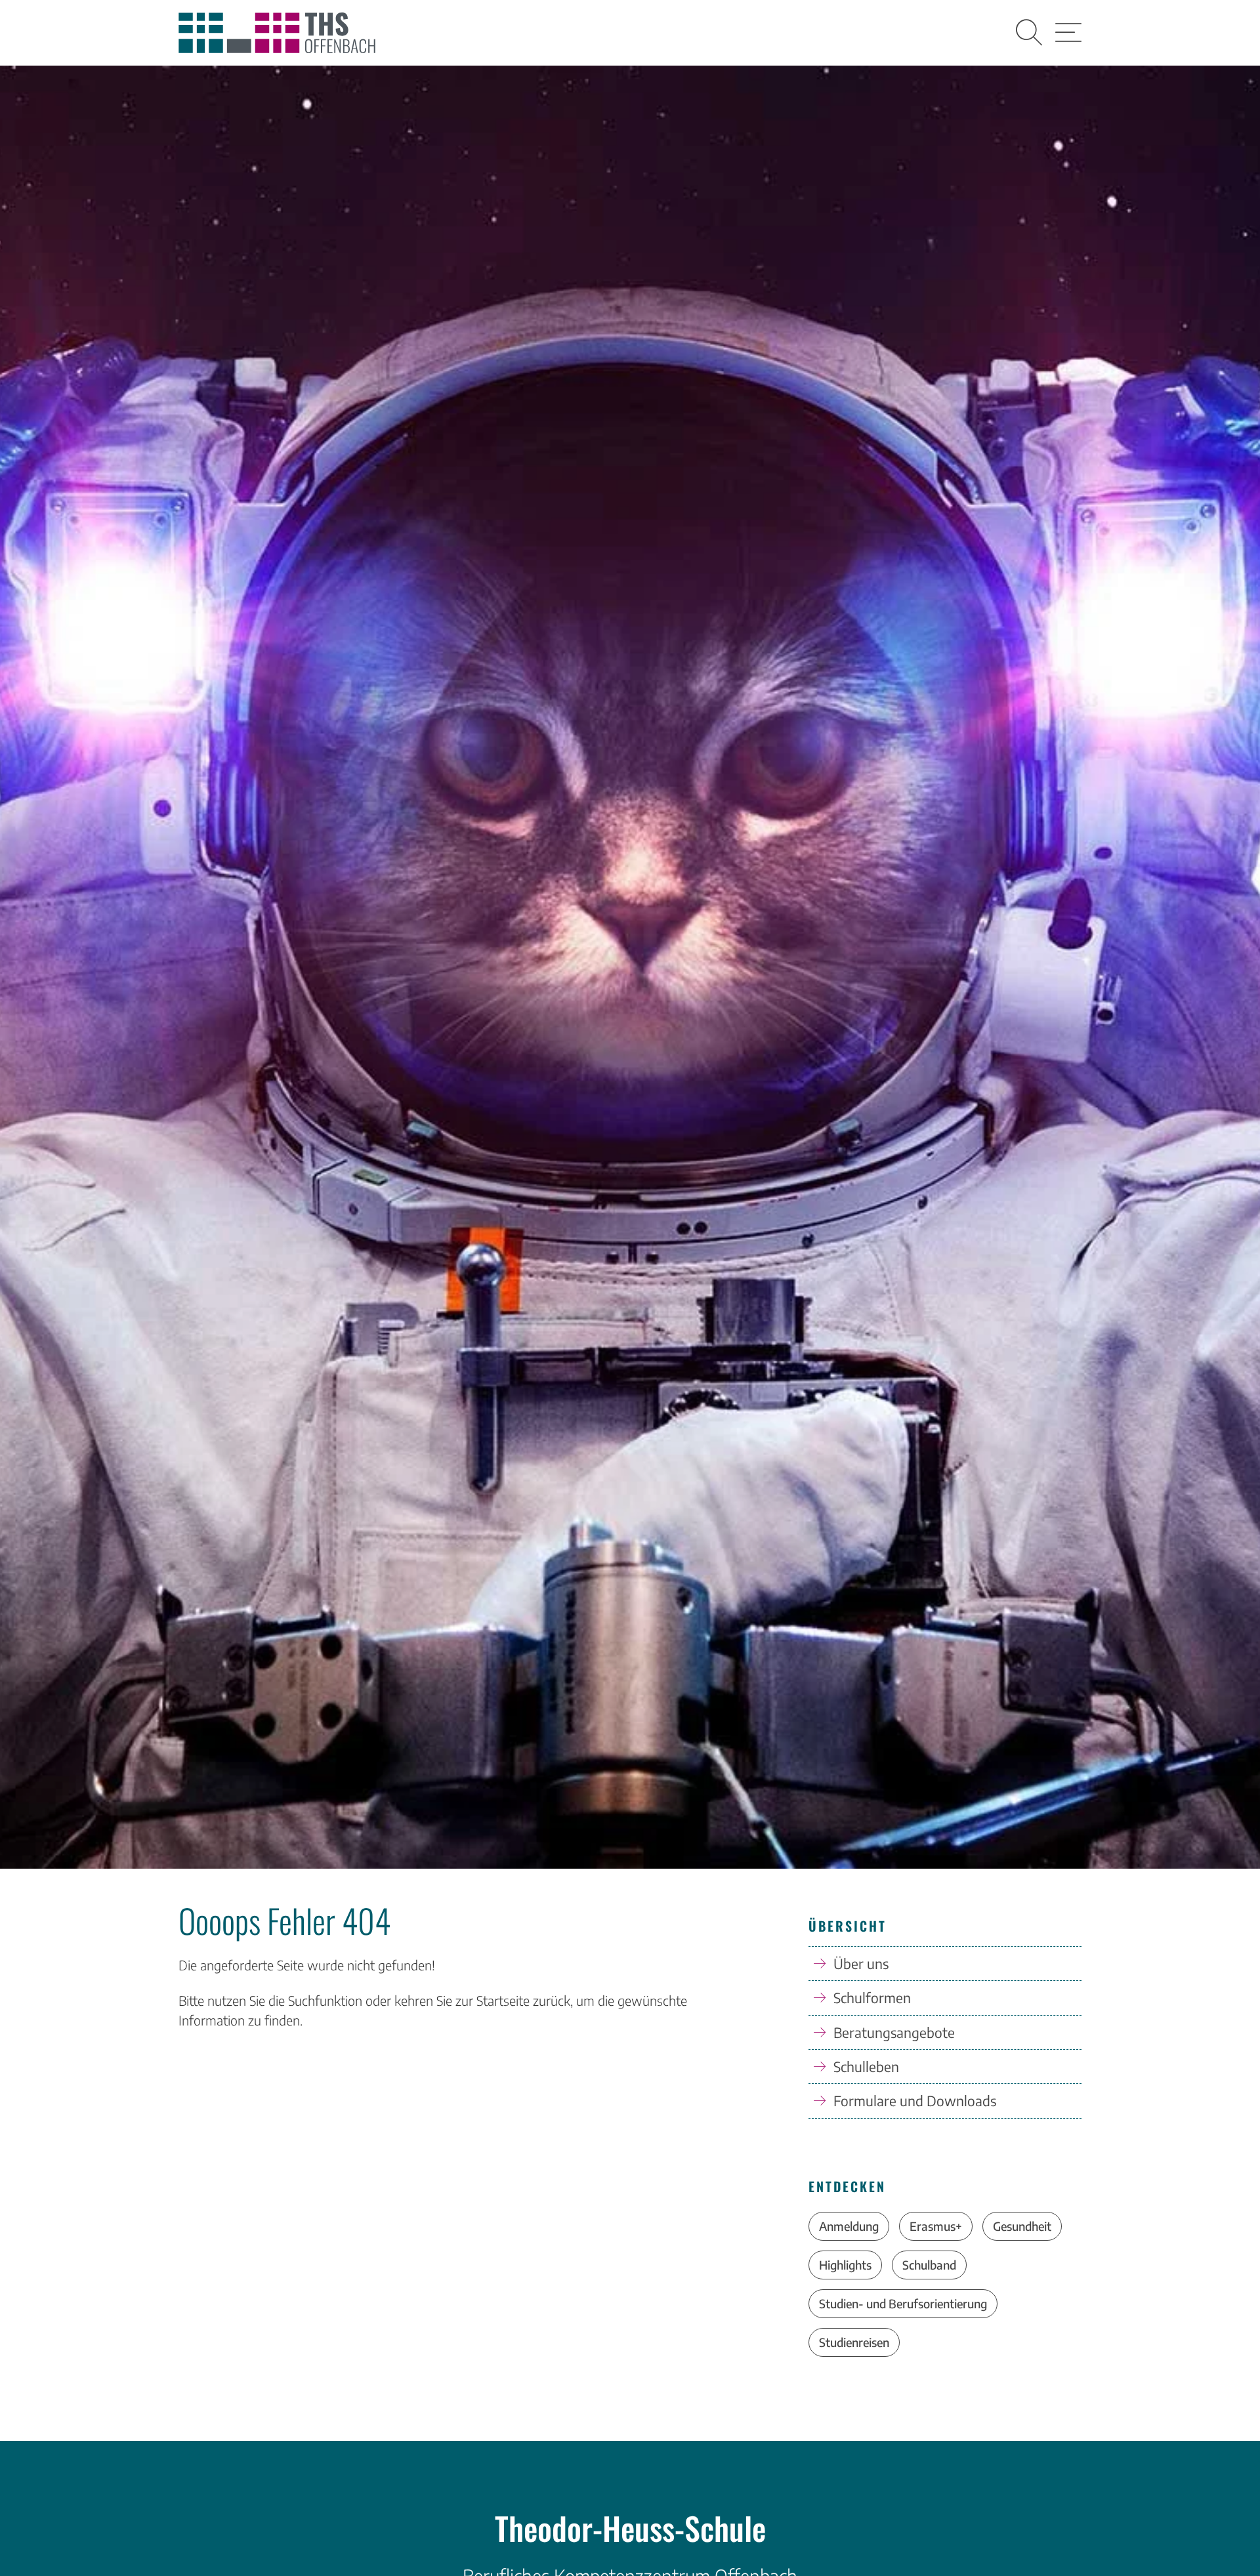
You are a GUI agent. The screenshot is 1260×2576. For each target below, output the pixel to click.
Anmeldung (849, 2226)
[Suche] (1029, 33)
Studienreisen (854, 2342)
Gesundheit (1022, 2226)
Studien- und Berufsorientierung (903, 2303)
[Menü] (1068, 33)
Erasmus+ (936, 2226)
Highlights (845, 2265)
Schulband (929, 2265)
